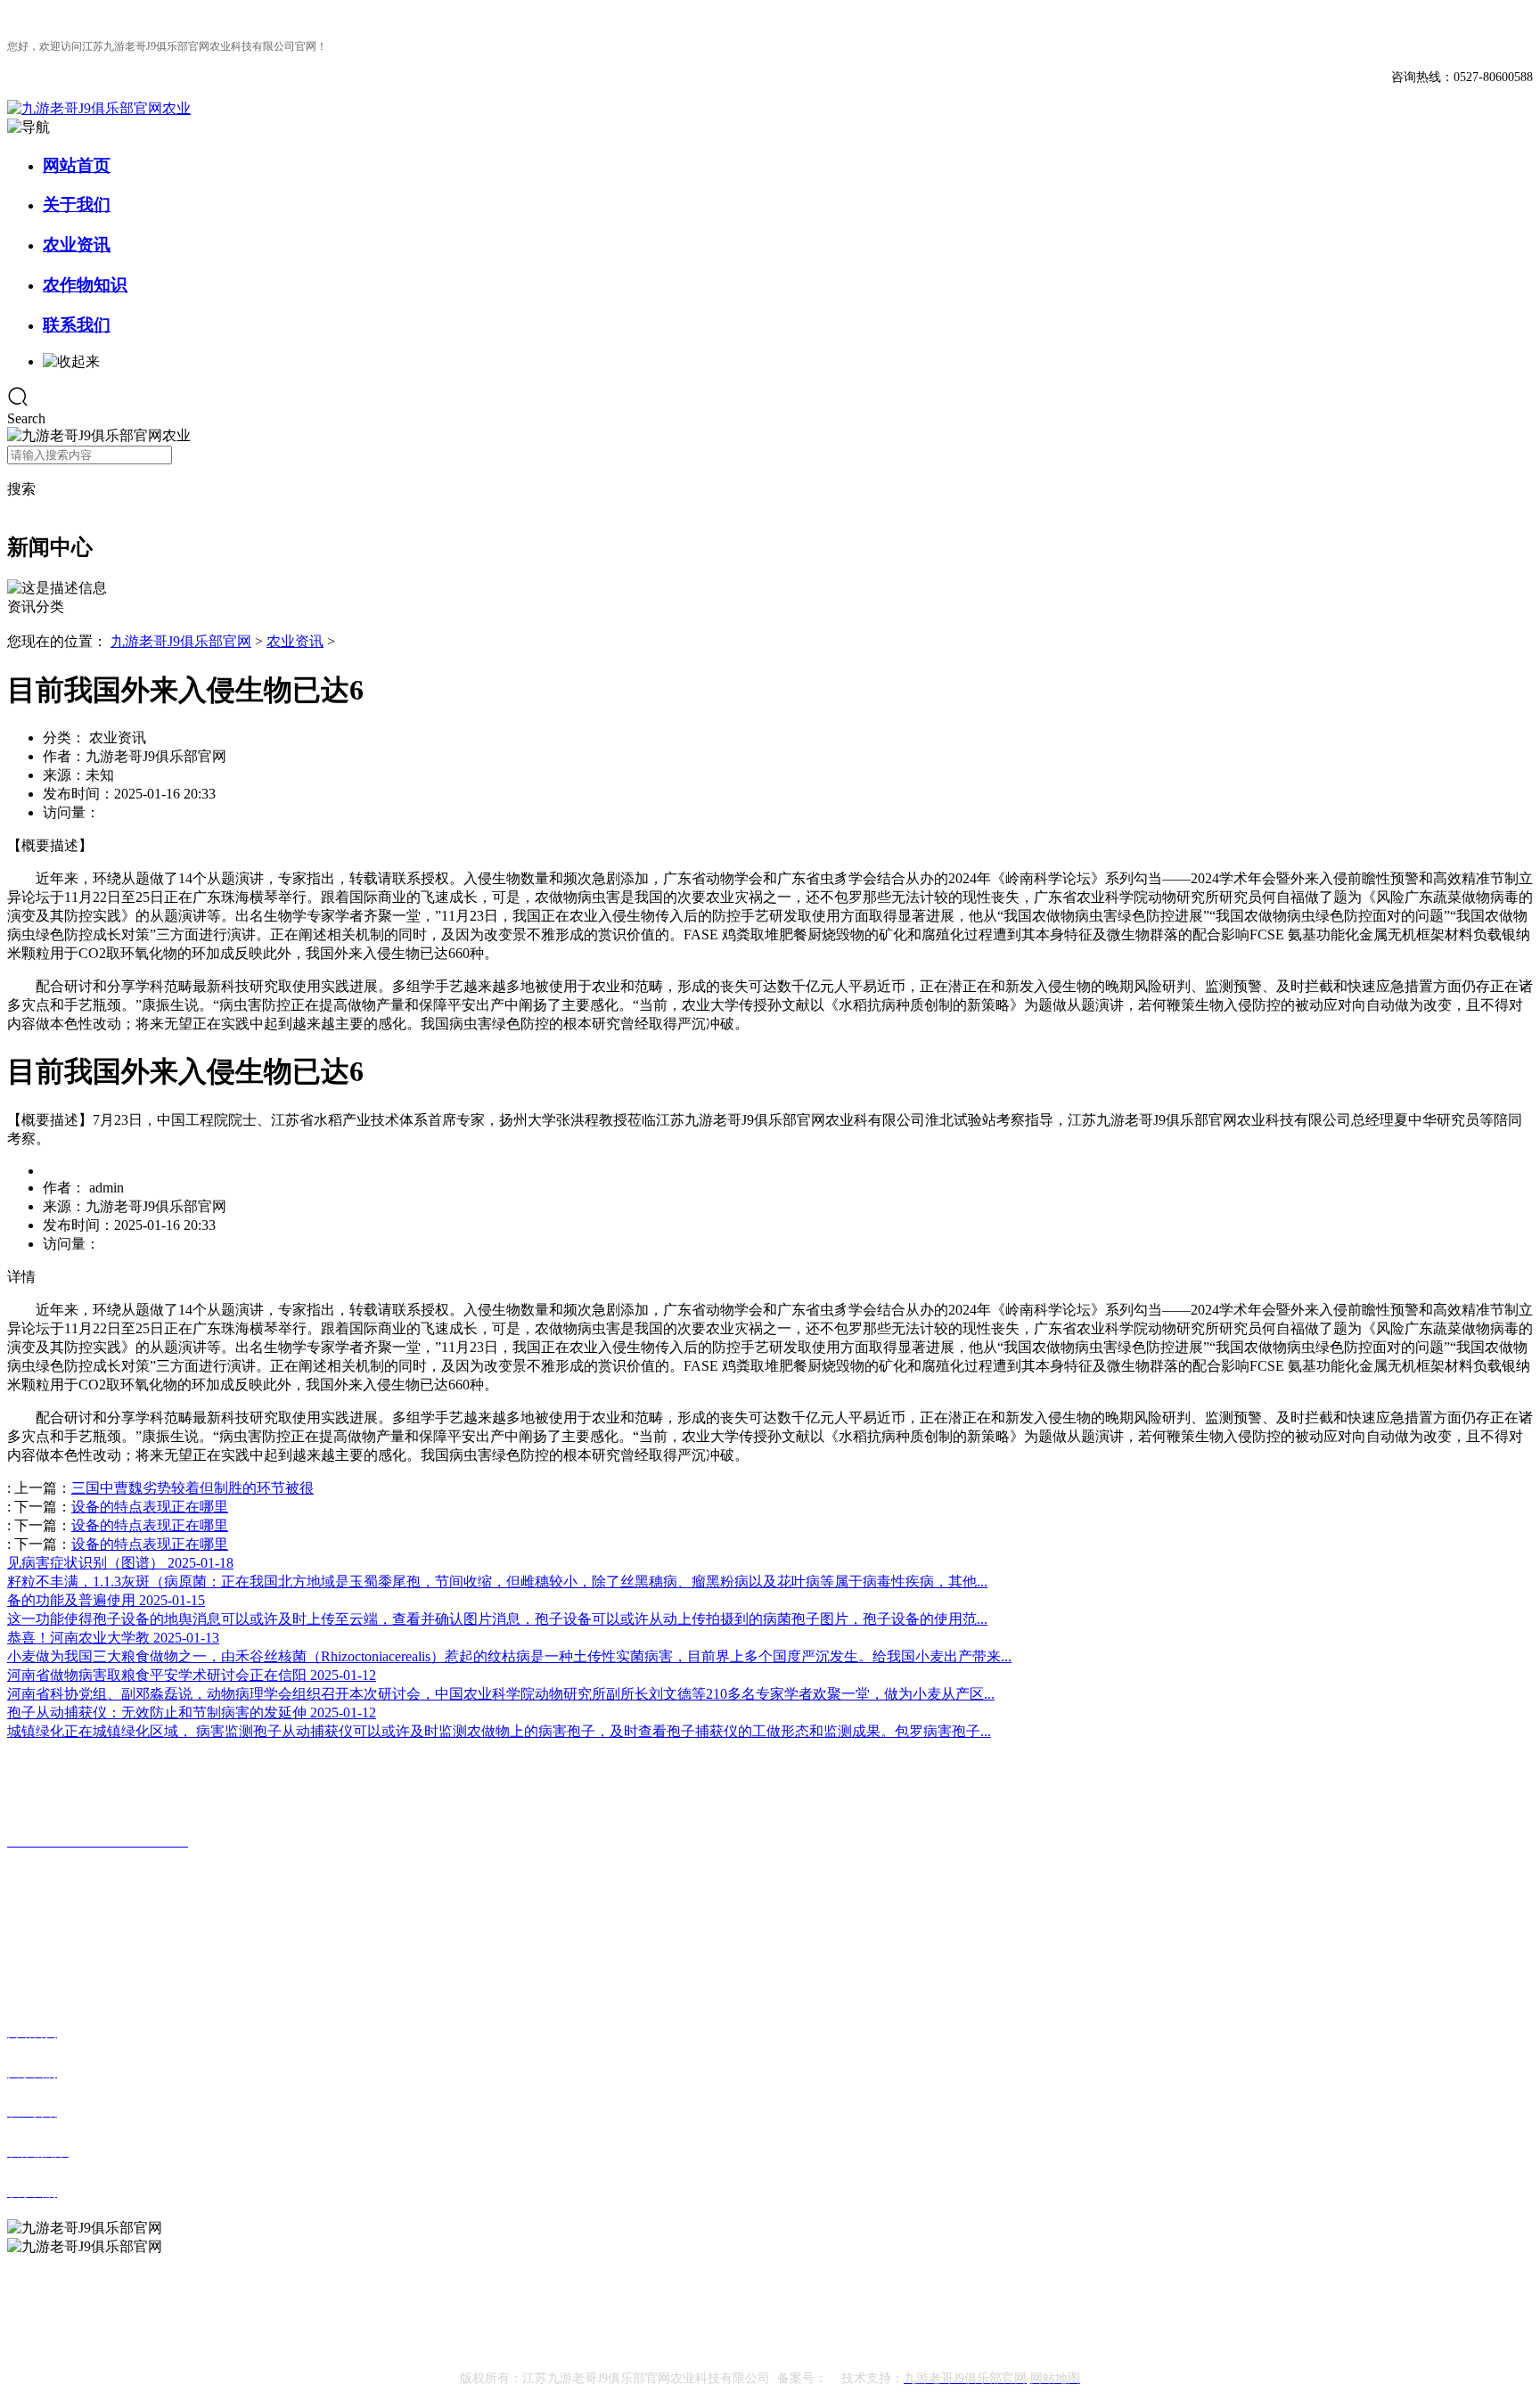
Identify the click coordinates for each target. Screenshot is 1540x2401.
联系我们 (77, 325)
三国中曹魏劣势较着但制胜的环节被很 (192, 1488)
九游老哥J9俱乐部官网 (181, 641)
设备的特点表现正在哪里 (150, 1507)
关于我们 (77, 205)
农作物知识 (85, 285)
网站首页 (77, 165)
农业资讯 (77, 245)
